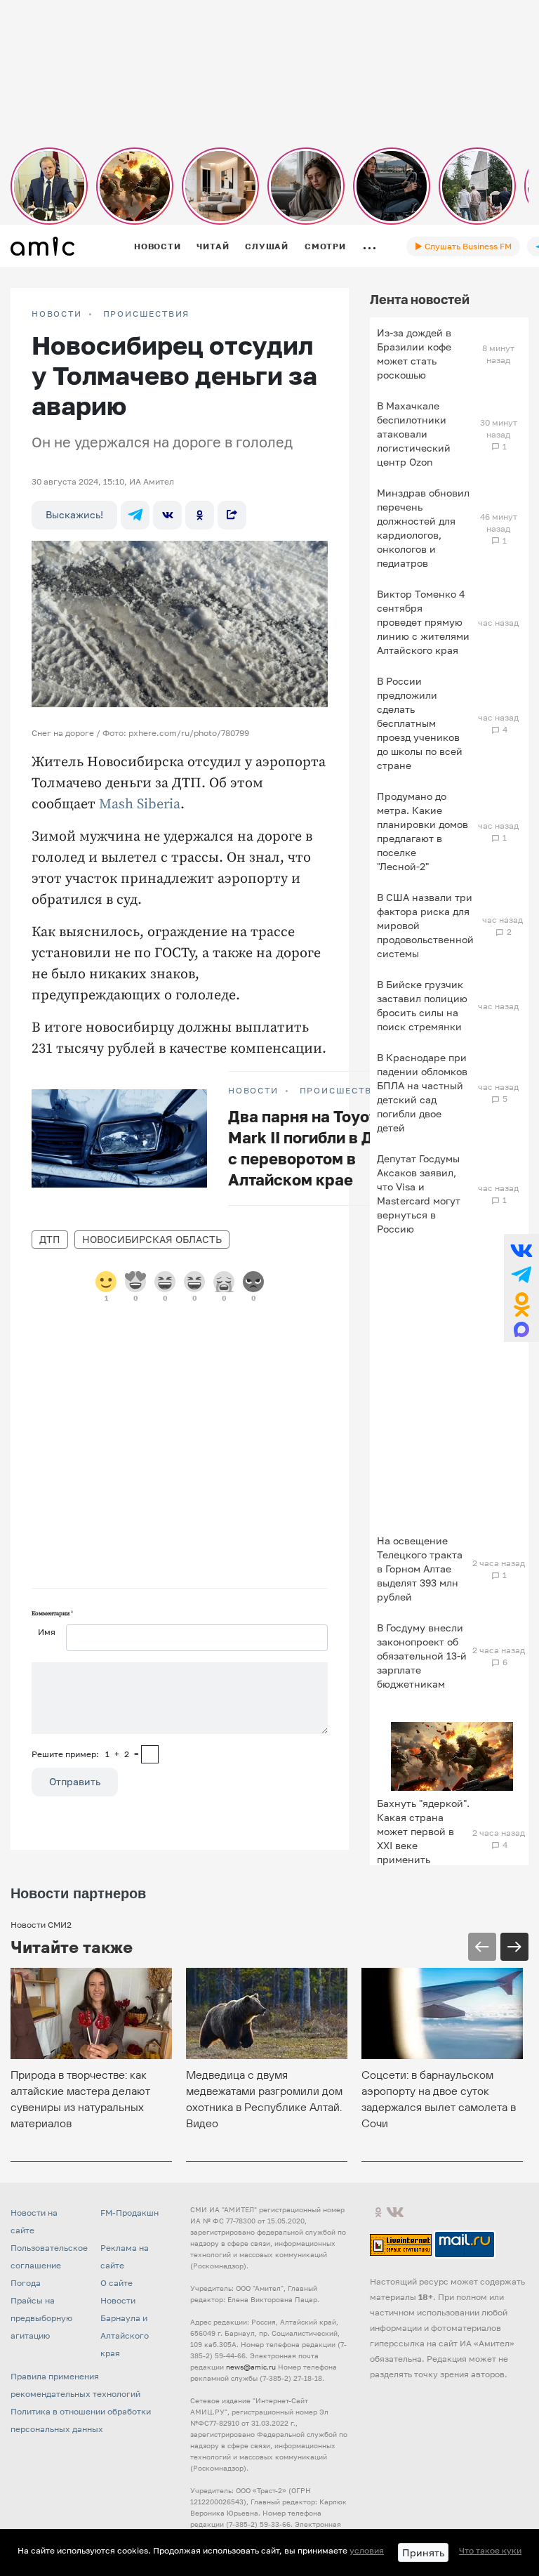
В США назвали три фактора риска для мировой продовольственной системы (425, 925)
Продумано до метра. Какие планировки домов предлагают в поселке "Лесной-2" (422, 831)
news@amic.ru (251, 2367)
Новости (157, 246)
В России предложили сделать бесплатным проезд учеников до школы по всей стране (420, 723)
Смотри (325, 246)
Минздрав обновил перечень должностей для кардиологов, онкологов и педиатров (423, 528)
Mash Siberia (140, 804)
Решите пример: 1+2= (85, 1754)
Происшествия (147, 314)
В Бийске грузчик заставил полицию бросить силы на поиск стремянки (422, 1005)
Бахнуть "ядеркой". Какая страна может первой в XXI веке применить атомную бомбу (423, 1838)
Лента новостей (420, 299)
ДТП (50, 1239)
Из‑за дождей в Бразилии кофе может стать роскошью (414, 354)
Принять (423, 2552)
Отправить (75, 1781)
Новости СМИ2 (41, 1925)
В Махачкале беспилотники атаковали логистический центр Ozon (414, 434)
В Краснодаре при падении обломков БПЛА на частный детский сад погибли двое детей (422, 1092)
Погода (26, 2283)
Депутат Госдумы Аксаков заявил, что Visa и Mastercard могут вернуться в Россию (419, 1194)
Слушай (267, 246)
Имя (47, 1632)
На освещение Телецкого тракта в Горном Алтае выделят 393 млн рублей (420, 1569)
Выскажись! (74, 514)
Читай (213, 246)
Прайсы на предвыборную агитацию (41, 2318)
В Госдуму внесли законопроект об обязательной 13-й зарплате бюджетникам (422, 1656)
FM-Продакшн (129, 2213)
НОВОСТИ (57, 314)
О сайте (117, 2283)
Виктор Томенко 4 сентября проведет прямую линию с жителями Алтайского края (423, 622)
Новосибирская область (152, 1239)
